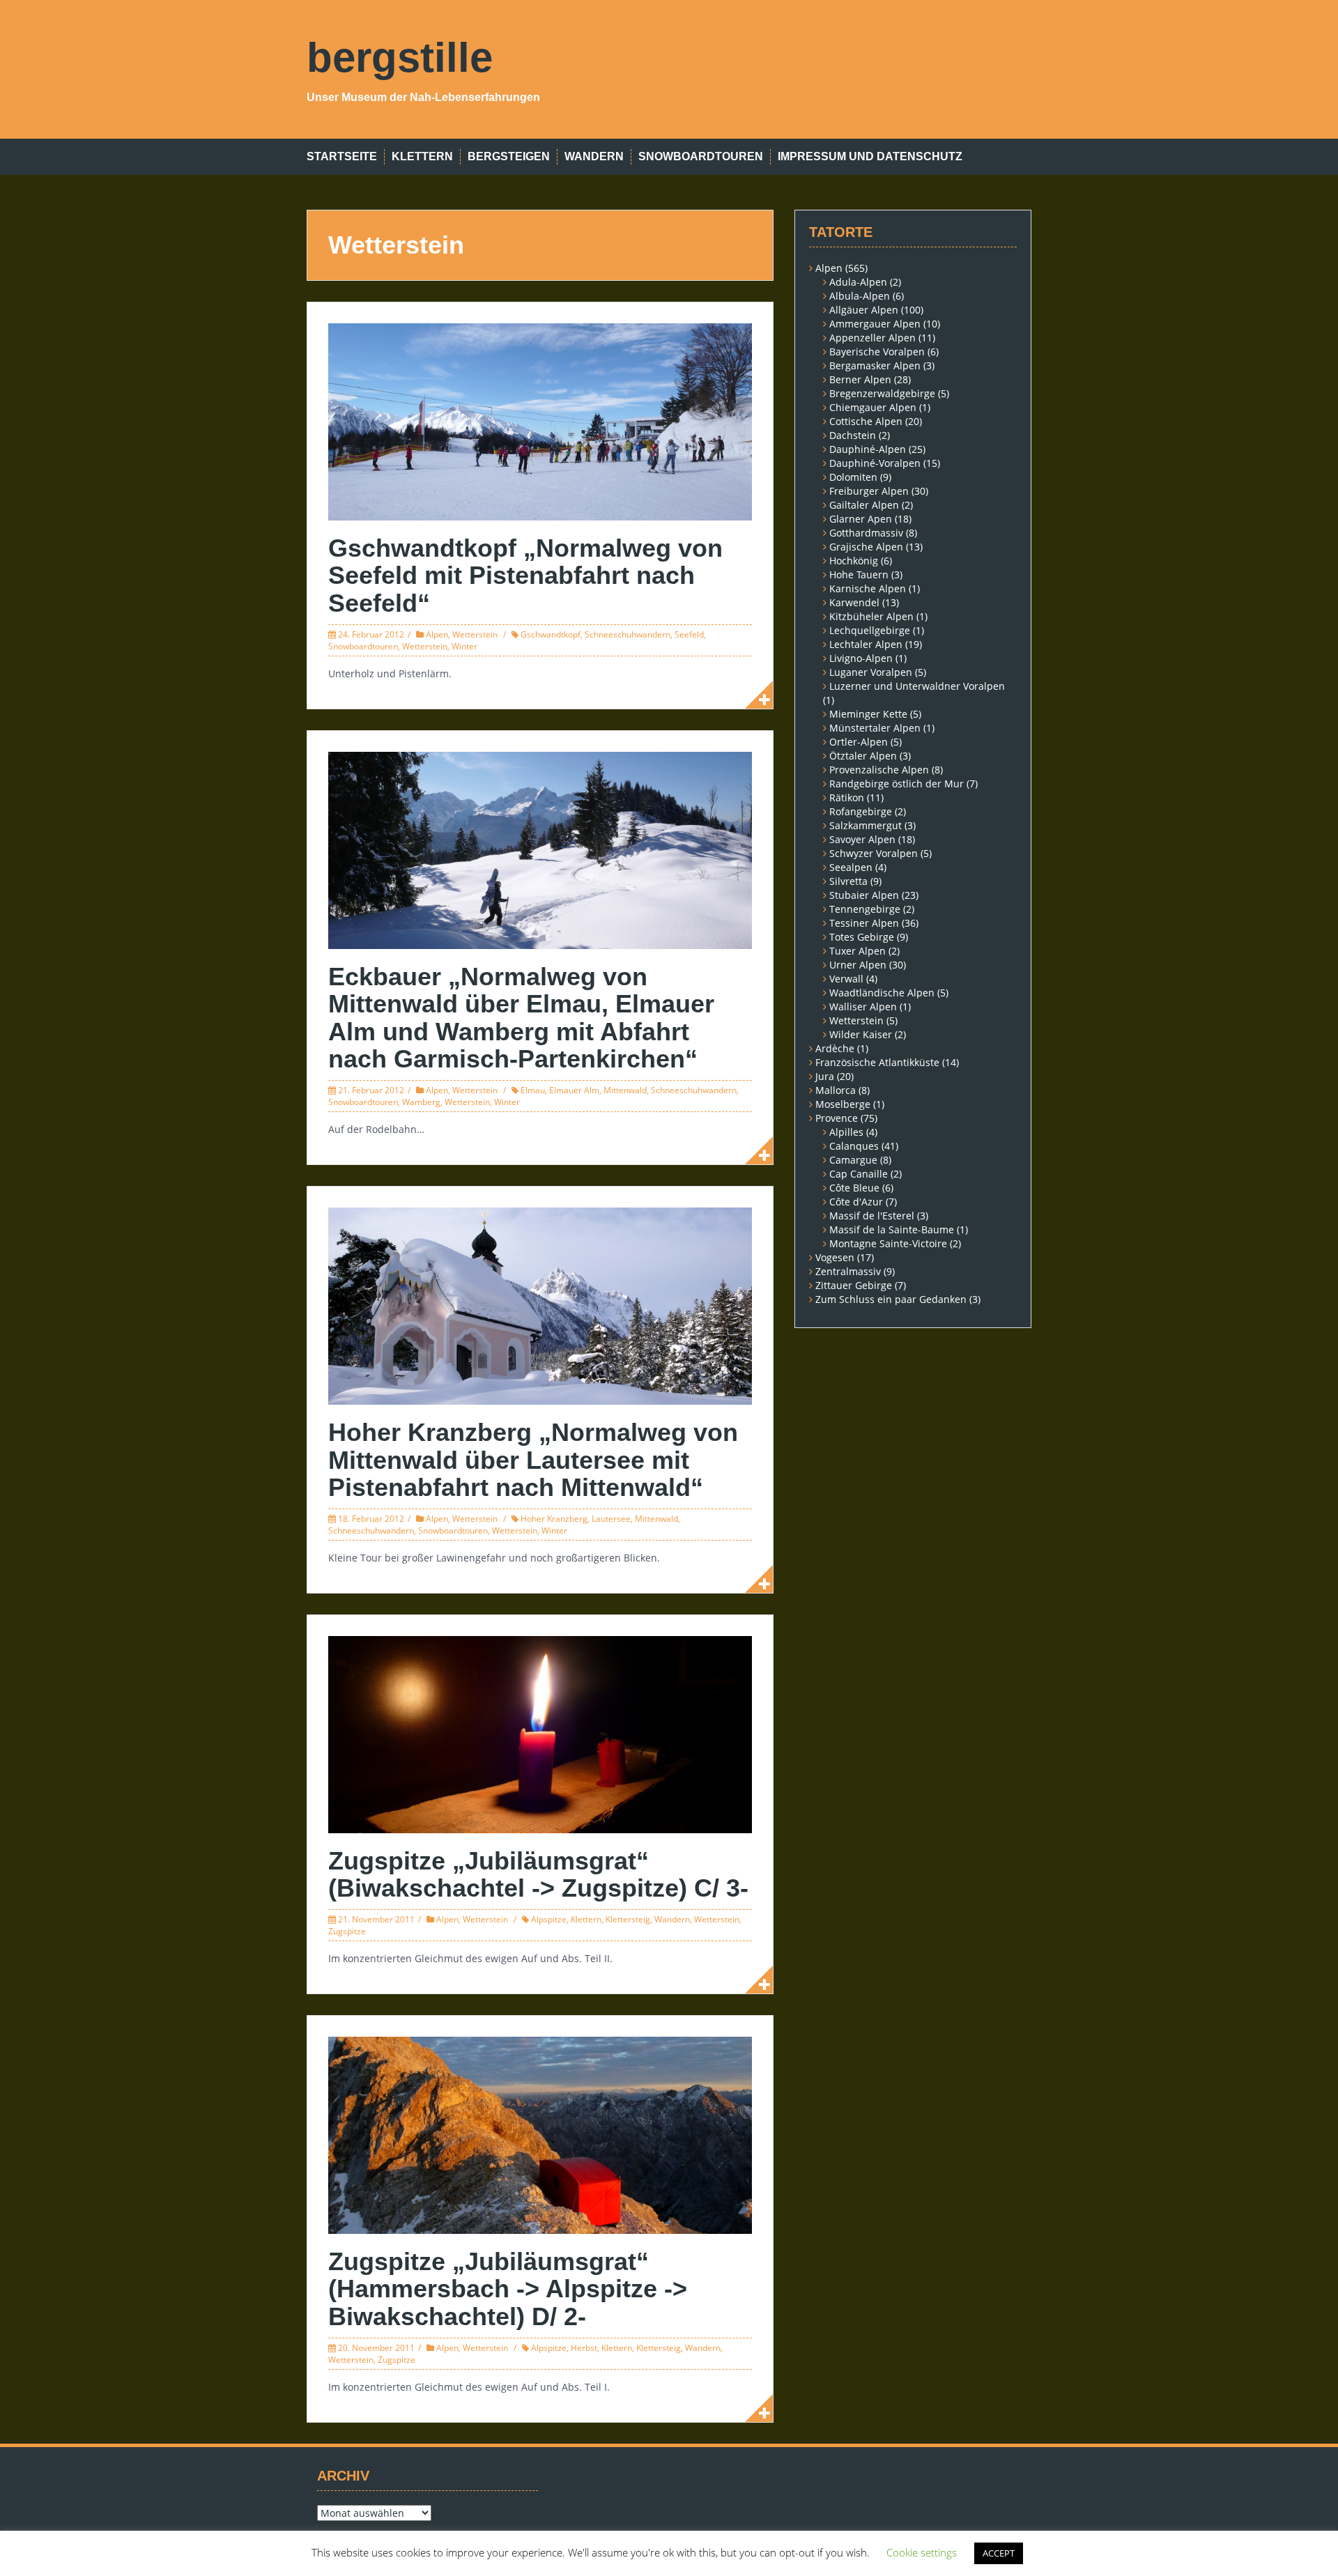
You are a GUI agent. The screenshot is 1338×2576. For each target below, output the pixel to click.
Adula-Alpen (858, 282)
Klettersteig (628, 1919)
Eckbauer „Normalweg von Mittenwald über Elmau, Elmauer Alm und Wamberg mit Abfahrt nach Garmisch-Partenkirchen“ (521, 1018)
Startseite (342, 156)
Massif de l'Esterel (872, 1216)
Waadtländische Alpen (882, 993)
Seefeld (689, 634)
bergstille (400, 57)
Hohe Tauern (859, 574)
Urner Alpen (858, 965)
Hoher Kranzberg (554, 1519)
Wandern (594, 156)
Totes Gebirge (862, 937)
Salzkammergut (866, 825)
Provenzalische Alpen (879, 770)
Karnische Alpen (868, 588)
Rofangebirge (861, 811)
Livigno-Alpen (861, 658)
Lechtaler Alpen (866, 644)
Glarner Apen (861, 519)
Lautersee (611, 1519)
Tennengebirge (865, 909)
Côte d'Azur (856, 1202)
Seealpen (851, 867)
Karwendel (854, 602)
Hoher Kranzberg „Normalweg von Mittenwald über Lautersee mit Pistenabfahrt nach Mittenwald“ (533, 1460)
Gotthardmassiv (866, 533)
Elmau (533, 1090)
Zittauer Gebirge (854, 1285)
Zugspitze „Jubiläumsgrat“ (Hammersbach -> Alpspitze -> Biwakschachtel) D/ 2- (508, 2289)
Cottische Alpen (866, 421)
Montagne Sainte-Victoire (888, 1243)
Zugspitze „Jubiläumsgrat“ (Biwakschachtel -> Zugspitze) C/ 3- (538, 1875)
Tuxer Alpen (858, 951)
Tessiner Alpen (864, 923)
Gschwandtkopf (551, 634)
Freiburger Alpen (869, 491)
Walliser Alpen (863, 1007)
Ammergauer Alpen (875, 324)
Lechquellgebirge (870, 630)
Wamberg (421, 1102)
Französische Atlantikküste (877, 1062)
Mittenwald (625, 1090)
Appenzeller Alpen (872, 338)
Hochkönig (854, 561)
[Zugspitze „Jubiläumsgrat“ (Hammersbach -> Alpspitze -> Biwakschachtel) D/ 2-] (540, 2134)
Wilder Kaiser (861, 1034)
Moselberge (843, 1104)
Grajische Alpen (866, 547)
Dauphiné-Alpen (868, 449)
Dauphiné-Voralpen (875, 463)
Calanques (854, 1146)
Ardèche (835, 1048)
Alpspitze (549, 1919)
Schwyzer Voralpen (874, 853)
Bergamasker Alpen (875, 365)
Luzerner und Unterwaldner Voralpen (917, 686)
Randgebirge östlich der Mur (897, 784)
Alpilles (846, 1132)
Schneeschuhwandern (628, 634)
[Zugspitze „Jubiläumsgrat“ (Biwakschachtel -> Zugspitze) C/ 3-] (540, 1733)
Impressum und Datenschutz (870, 156)
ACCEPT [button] (999, 2553)
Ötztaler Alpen (863, 756)
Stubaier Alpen (864, 895)
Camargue (853, 1160)
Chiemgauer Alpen (873, 407)
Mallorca (836, 1090)
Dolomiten (853, 477)
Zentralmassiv (848, 1271)
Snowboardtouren (701, 156)
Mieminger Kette (868, 714)
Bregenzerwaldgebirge (882, 393)
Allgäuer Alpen (864, 310)
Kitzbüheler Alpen (871, 616)
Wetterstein (475, 634)
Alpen (437, 634)
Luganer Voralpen (871, 672)
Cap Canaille (859, 1174)
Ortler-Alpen (859, 742)
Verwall (846, 979)
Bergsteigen (509, 156)
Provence (837, 1118)
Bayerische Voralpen (877, 352)
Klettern (422, 156)
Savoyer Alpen (862, 839)
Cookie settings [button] (922, 2552)
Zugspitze (347, 1931)
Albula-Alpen (860, 296)
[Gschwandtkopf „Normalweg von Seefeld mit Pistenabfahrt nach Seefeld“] (540, 421)
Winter (464, 646)
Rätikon (847, 797)
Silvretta (848, 881)
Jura (825, 1076)
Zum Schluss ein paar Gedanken (891, 1299)
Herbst (584, 2348)
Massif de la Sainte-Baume (892, 1229)
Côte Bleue (854, 1188)
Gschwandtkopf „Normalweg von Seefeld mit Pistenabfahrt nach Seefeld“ (525, 576)
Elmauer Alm (574, 1090)
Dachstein (853, 435)
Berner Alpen (860, 379)
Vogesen (835, 1257)
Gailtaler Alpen (864, 505)
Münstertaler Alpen (875, 728)
